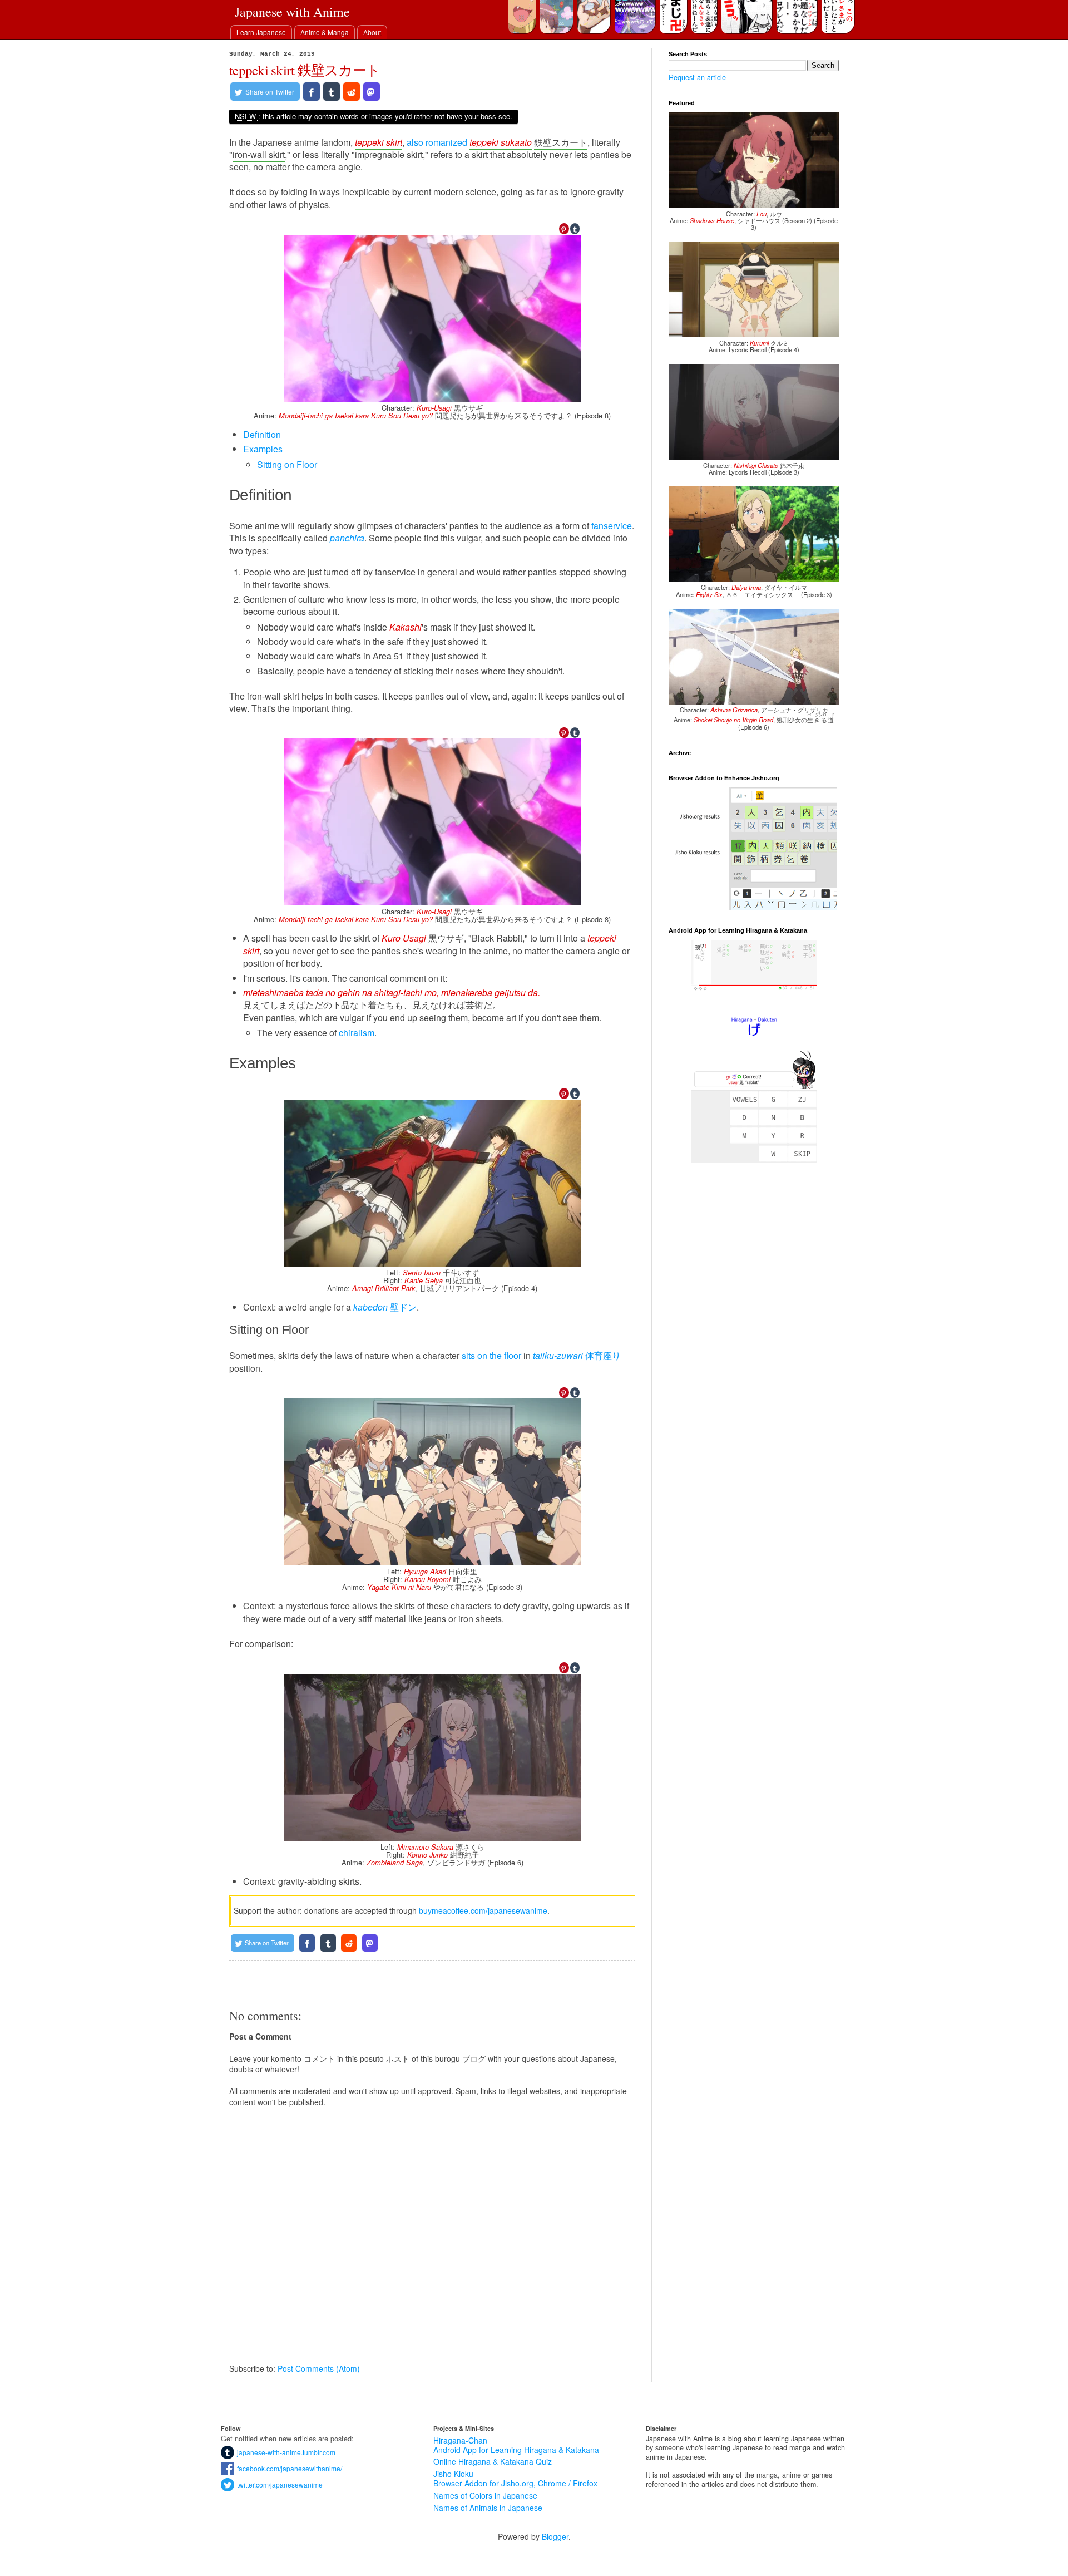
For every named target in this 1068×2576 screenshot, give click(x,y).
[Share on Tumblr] (332, 92)
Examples (263, 449)
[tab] (261, 32)
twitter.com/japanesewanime (278, 2484)
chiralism (357, 1033)
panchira (347, 538)
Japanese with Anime (292, 12)
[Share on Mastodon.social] (372, 92)
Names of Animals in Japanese (488, 2508)
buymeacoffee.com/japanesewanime (483, 1910)
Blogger (555, 2536)
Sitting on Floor (287, 464)
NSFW (245, 116)
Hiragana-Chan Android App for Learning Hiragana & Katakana (516, 2445)
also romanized (437, 142)
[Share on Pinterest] (564, 229)
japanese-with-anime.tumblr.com (285, 2452)
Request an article (697, 77)
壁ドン (385, 1307)
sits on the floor (491, 1355)
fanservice (612, 526)
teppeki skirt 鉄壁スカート (305, 70)
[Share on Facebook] (311, 92)
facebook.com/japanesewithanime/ (288, 2468)
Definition (262, 434)
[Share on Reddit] (352, 92)
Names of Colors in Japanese (485, 2495)
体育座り (577, 1355)
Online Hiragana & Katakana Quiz (493, 2461)
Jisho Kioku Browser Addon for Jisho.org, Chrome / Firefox (515, 2478)
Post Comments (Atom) (319, 2368)
